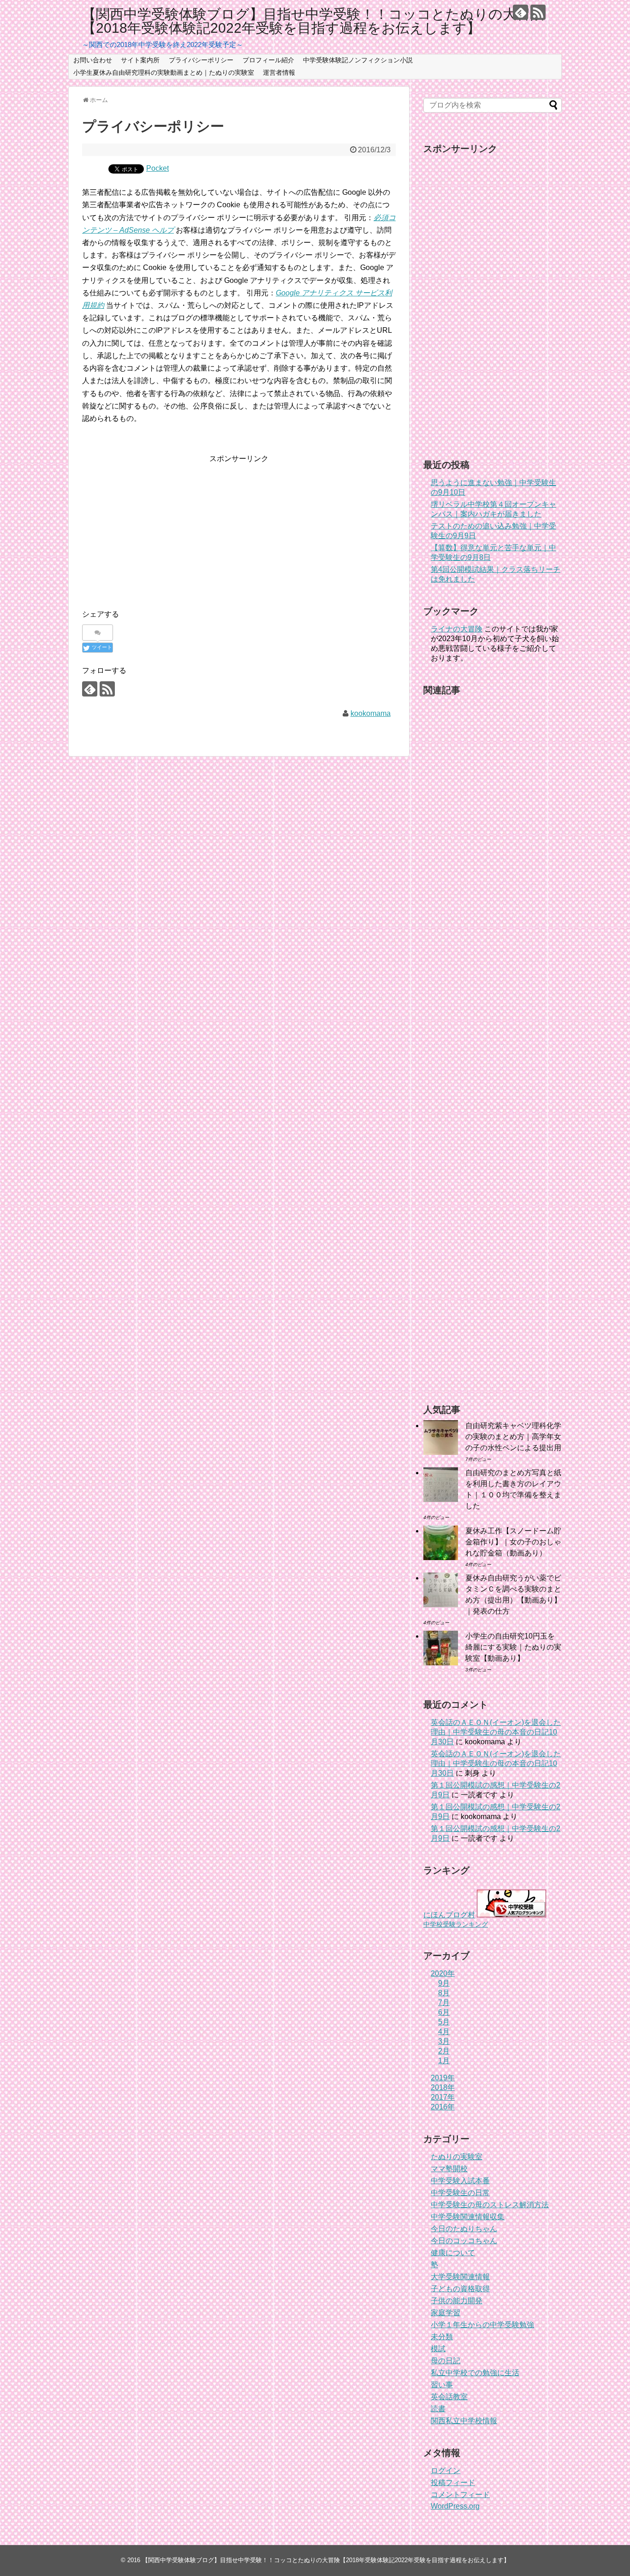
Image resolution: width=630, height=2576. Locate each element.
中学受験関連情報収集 (468, 2217)
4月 (444, 2032)
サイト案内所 (140, 60)
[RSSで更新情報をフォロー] (538, 12)
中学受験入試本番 (460, 2181)
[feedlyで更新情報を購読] (520, 12)
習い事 (442, 2385)
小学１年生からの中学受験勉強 (482, 2325)
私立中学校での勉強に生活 (475, 2373)
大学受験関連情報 (460, 2277)
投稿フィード (453, 2483)
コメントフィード (460, 2495)
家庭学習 (446, 2313)
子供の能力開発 (457, 2301)
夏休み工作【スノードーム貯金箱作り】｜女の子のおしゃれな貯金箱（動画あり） (513, 1542)
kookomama (371, 713)
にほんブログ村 (449, 1915)
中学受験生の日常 (460, 2193)
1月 (444, 2061)
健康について (453, 2253)
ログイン (446, 2471)
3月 (444, 2041)
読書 (438, 2409)
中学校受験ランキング (456, 1924)
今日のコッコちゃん (464, 2241)
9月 (444, 1983)
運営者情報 (279, 72)
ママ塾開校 (449, 2169)
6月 (444, 2012)
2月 (444, 2051)
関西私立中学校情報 (464, 2421)
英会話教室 (449, 2397)
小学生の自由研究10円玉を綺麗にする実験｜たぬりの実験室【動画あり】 (513, 1647)
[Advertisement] (160, 529)
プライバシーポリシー (201, 60)
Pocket (157, 168)
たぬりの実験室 (457, 2157)
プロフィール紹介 (268, 60)
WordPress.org (455, 2506)
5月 (444, 2022)
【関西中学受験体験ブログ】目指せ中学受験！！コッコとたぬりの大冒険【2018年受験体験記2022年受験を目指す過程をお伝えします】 (313, 21)
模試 (438, 2349)
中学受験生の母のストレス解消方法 (490, 2205)
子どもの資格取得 (460, 2289)
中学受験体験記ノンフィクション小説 (358, 60)
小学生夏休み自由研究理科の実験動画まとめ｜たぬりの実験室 (164, 72)
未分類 (442, 2337)
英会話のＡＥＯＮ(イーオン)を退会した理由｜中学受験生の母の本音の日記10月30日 (496, 1732)
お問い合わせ (93, 60)
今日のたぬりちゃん (464, 2229)
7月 (444, 2003)
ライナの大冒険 (457, 629)
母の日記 (446, 2361)
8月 (444, 1993)
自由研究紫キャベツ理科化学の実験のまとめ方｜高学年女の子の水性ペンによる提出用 (513, 1437)
